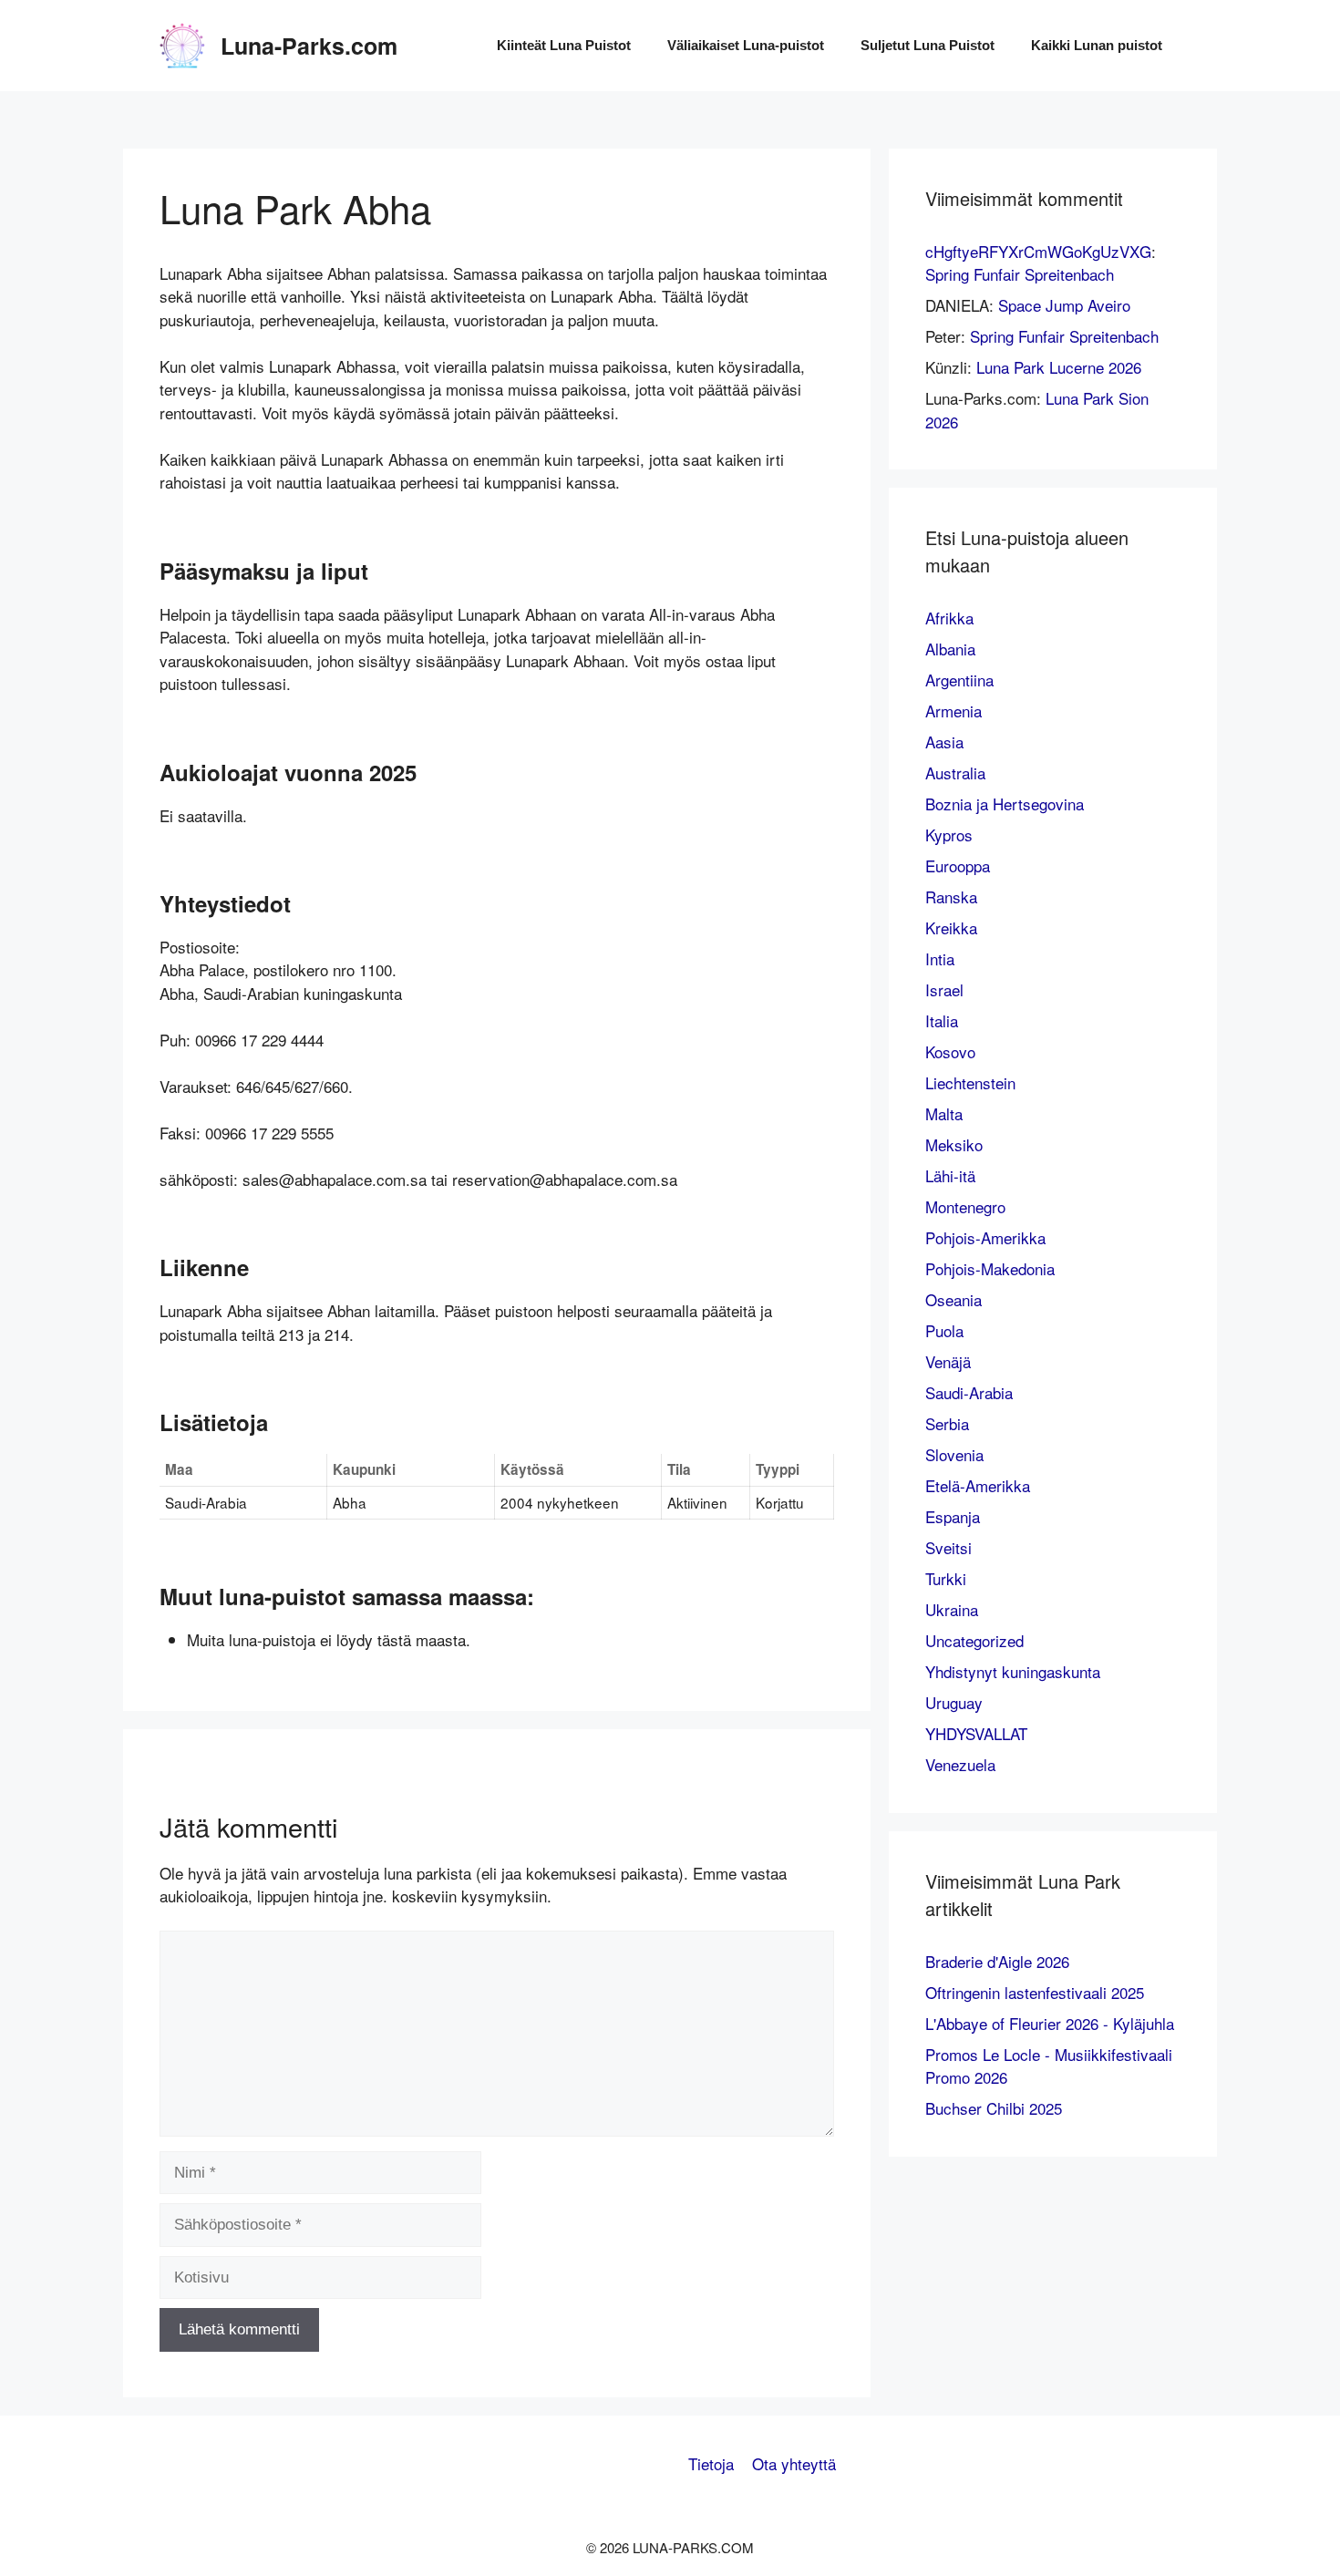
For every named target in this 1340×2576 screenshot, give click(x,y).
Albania (950, 649)
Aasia (944, 742)
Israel (944, 989)
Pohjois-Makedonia (990, 1268)
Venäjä (948, 1361)
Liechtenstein (970, 1082)
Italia (942, 1020)
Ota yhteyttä (794, 2463)
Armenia (953, 711)
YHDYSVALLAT (976, 1733)
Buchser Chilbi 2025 (994, 2108)
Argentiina (959, 680)
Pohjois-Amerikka (985, 1237)
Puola (944, 1330)
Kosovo (950, 1051)
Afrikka (949, 618)
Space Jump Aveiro (1064, 305)
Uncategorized (974, 1640)
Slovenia (954, 1454)
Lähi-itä (950, 1175)
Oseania (953, 1299)
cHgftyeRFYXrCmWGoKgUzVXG (1038, 251)
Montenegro (965, 1206)
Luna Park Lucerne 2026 (1059, 367)
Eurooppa (958, 866)
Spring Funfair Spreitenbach (1020, 274)
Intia (940, 958)
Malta (944, 1113)
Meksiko (954, 1144)
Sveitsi (948, 1547)
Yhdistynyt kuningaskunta (1013, 1671)
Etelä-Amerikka (978, 1485)
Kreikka (951, 927)
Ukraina (952, 1609)
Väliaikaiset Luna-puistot (746, 45)
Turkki (946, 1578)
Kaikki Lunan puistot (1097, 45)
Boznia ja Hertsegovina (1005, 804)
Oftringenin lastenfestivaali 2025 (1035, 1992)
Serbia (947, 1423)
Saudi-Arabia (969, 1392)
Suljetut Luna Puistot (928, 45)
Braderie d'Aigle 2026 (997, 1961)
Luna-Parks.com (309, 46)
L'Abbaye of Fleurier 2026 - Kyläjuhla (1050, 2023)
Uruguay (954, 1702)
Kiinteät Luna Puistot (564, 45)
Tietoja (711, 2463)
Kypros (949, 835)
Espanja (953, 1516)
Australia (955, 773)
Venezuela (960, 1764)
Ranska (951, 896)
